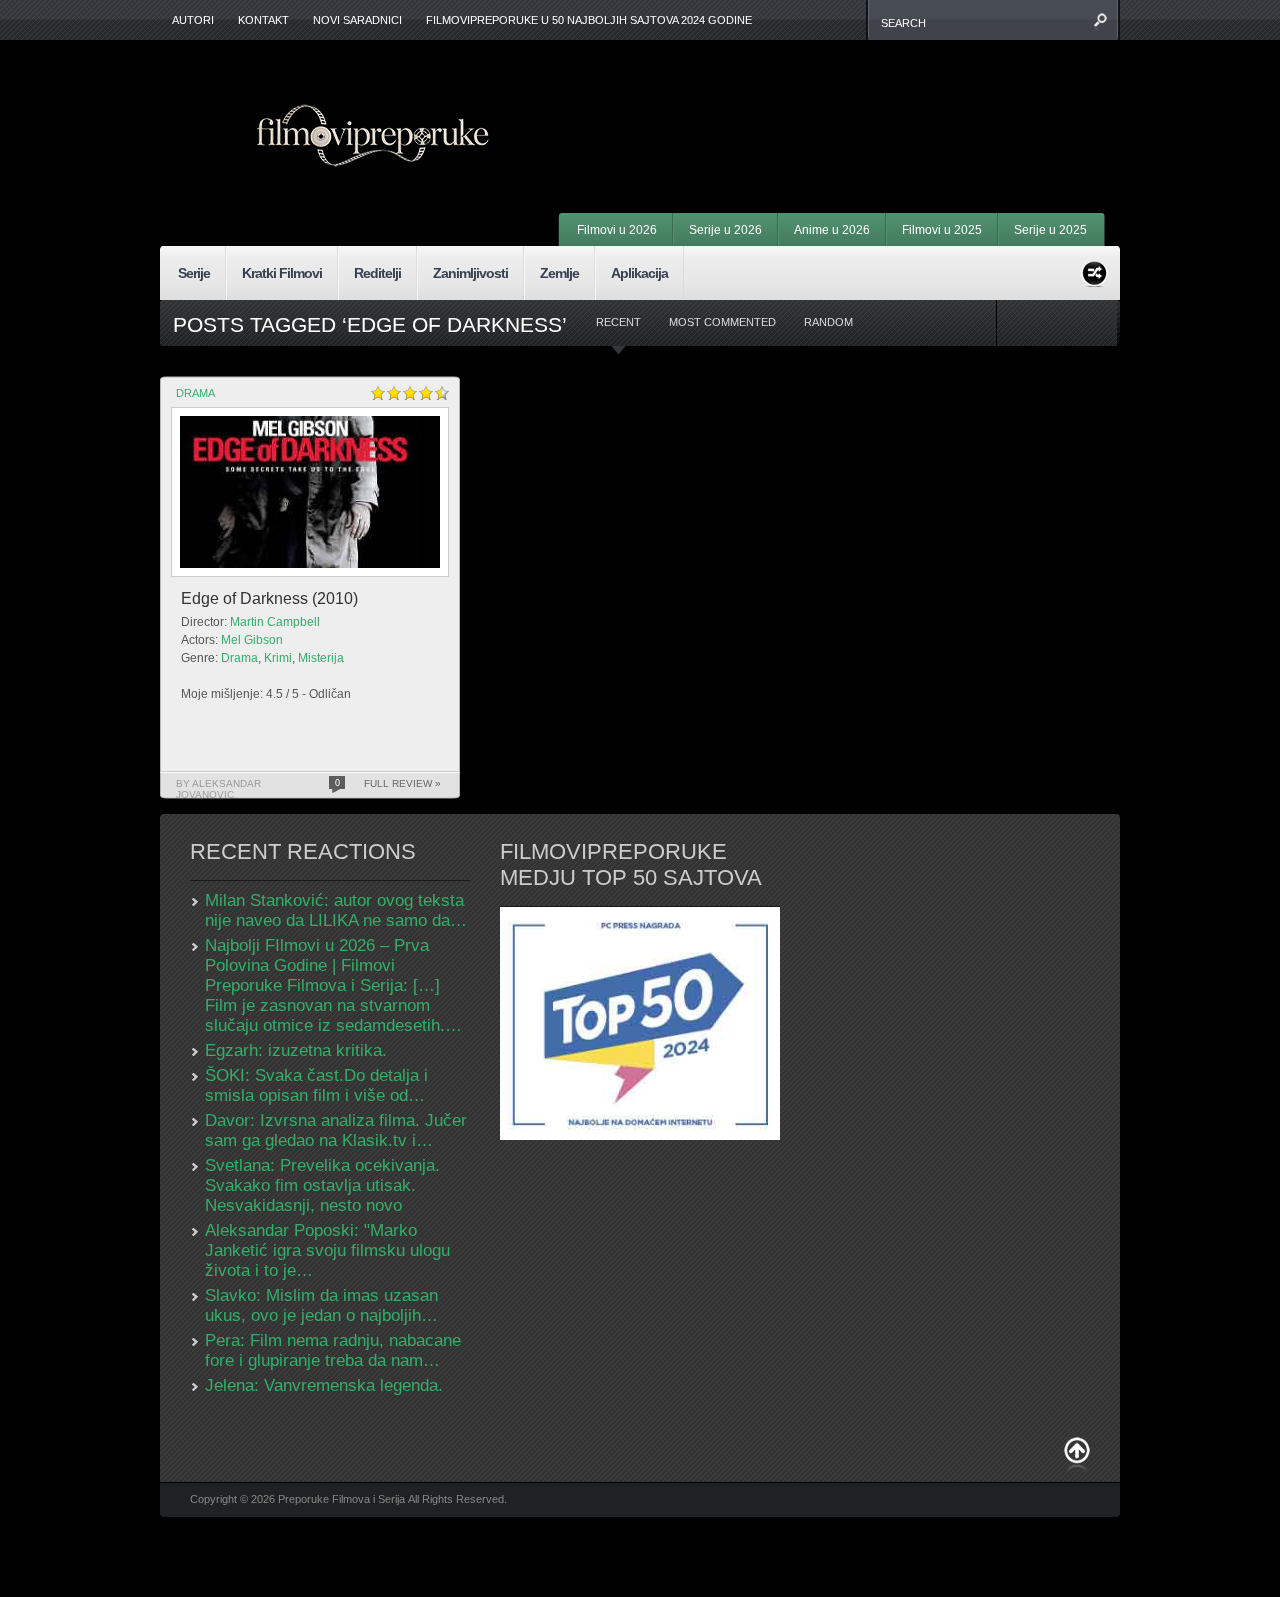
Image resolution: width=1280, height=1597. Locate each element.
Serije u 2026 (725, 230)
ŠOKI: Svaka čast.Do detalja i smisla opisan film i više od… (316, 1085)
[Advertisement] (856, 100)
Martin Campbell (275, 622)
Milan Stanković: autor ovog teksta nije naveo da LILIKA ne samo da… (336, 910)
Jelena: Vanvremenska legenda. (324, 1385)
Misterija (321, 658)
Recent (618, 322)
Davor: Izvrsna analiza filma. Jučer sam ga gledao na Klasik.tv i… (336, 1130)
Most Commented (722, 322)
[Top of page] (1077, 1454)
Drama (195, 393)
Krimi (278, 658)
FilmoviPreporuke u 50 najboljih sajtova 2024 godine (589, 20)
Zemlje (559, 273)
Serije (194, 273)
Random (828, 322)
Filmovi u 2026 (617, 230)
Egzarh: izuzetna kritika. (296, 1050)
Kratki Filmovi (282, 273)
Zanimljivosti (470, 273)
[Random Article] (1094, 270)
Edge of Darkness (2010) (269, 598)
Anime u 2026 (832, 230)
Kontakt (263, 20)
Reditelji (377, 273)
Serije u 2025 (1050, 230)
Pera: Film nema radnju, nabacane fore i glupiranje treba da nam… (333, 1350)
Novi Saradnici (357, 20)
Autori (193, 20)
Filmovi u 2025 (942, 230)
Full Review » (402, 783)
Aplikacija (639, 273)
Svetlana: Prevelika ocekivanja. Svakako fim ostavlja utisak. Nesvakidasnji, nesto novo (322, 1185)
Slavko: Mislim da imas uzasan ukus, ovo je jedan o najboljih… (321, 1305)
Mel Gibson (252, 640)
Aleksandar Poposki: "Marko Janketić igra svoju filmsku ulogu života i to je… (327, 1250)
